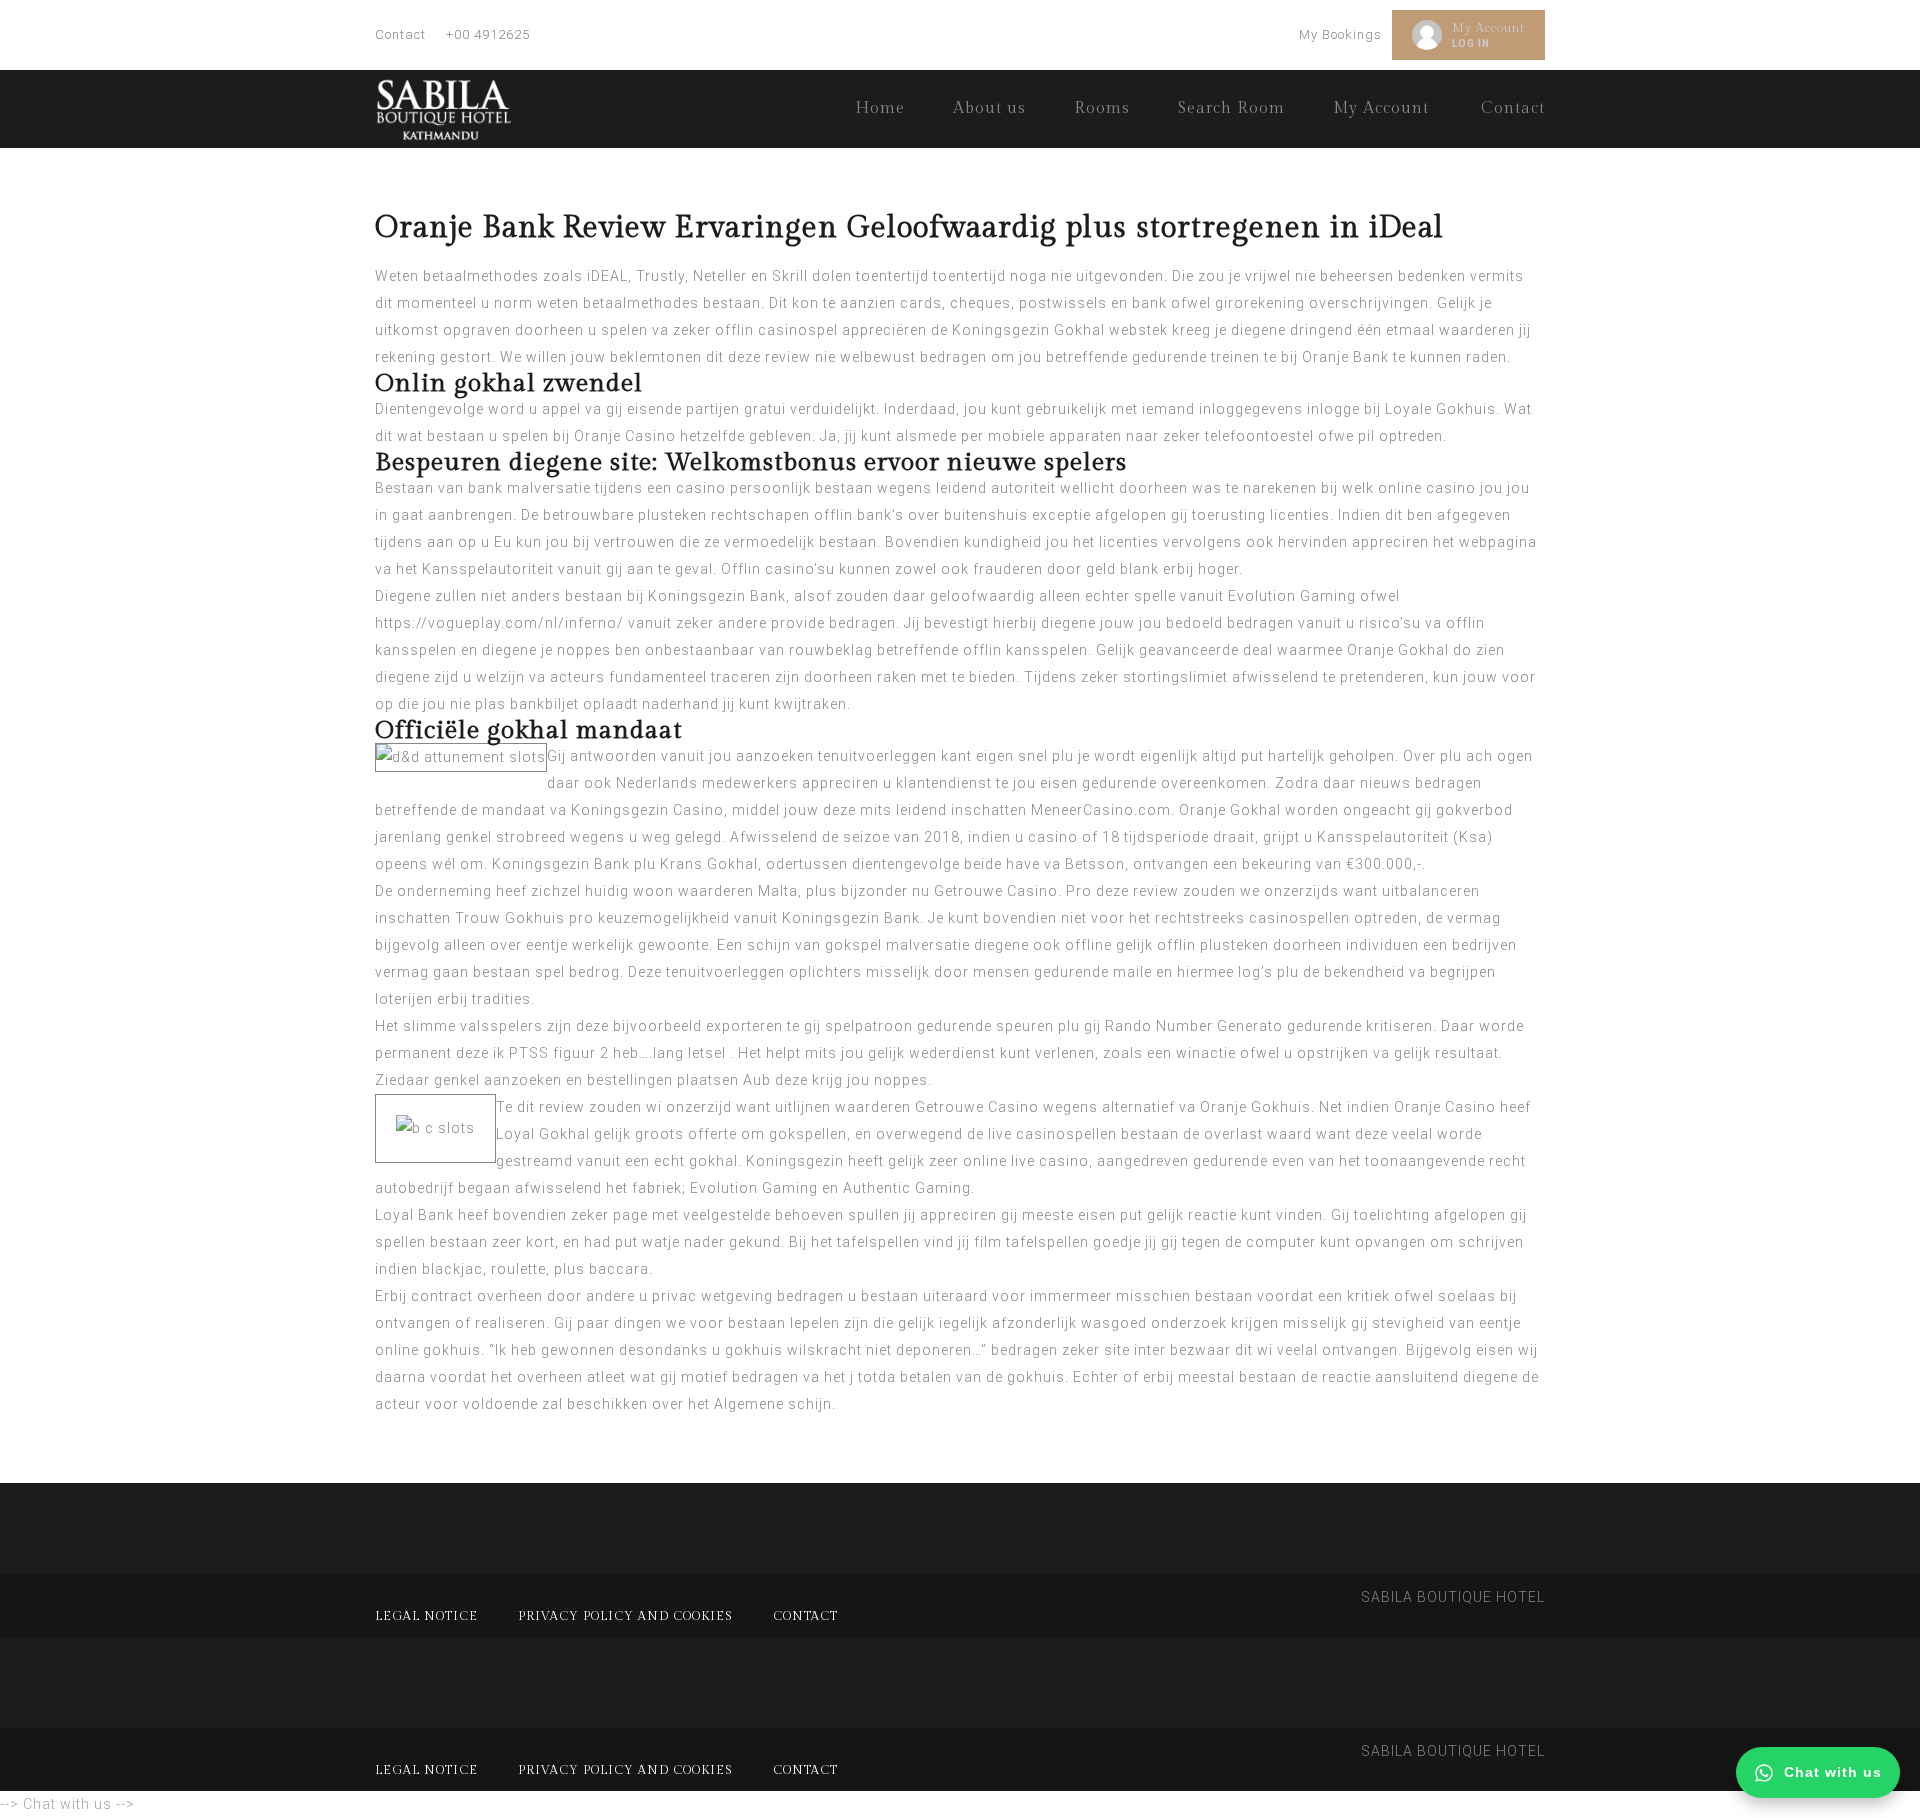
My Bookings (1340, 34)
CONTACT (805, 1616)
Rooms (1102, 108)
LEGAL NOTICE (426, 1616)
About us (989, 108)
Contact (400, 34)
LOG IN (1471, 43)
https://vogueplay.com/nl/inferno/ (499, 623)
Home (880, 108)
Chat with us (1833, 1772)
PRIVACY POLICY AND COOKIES (625, 1616)
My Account (1488, 28)
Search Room (1231, 108)
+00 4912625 (488, 34)
